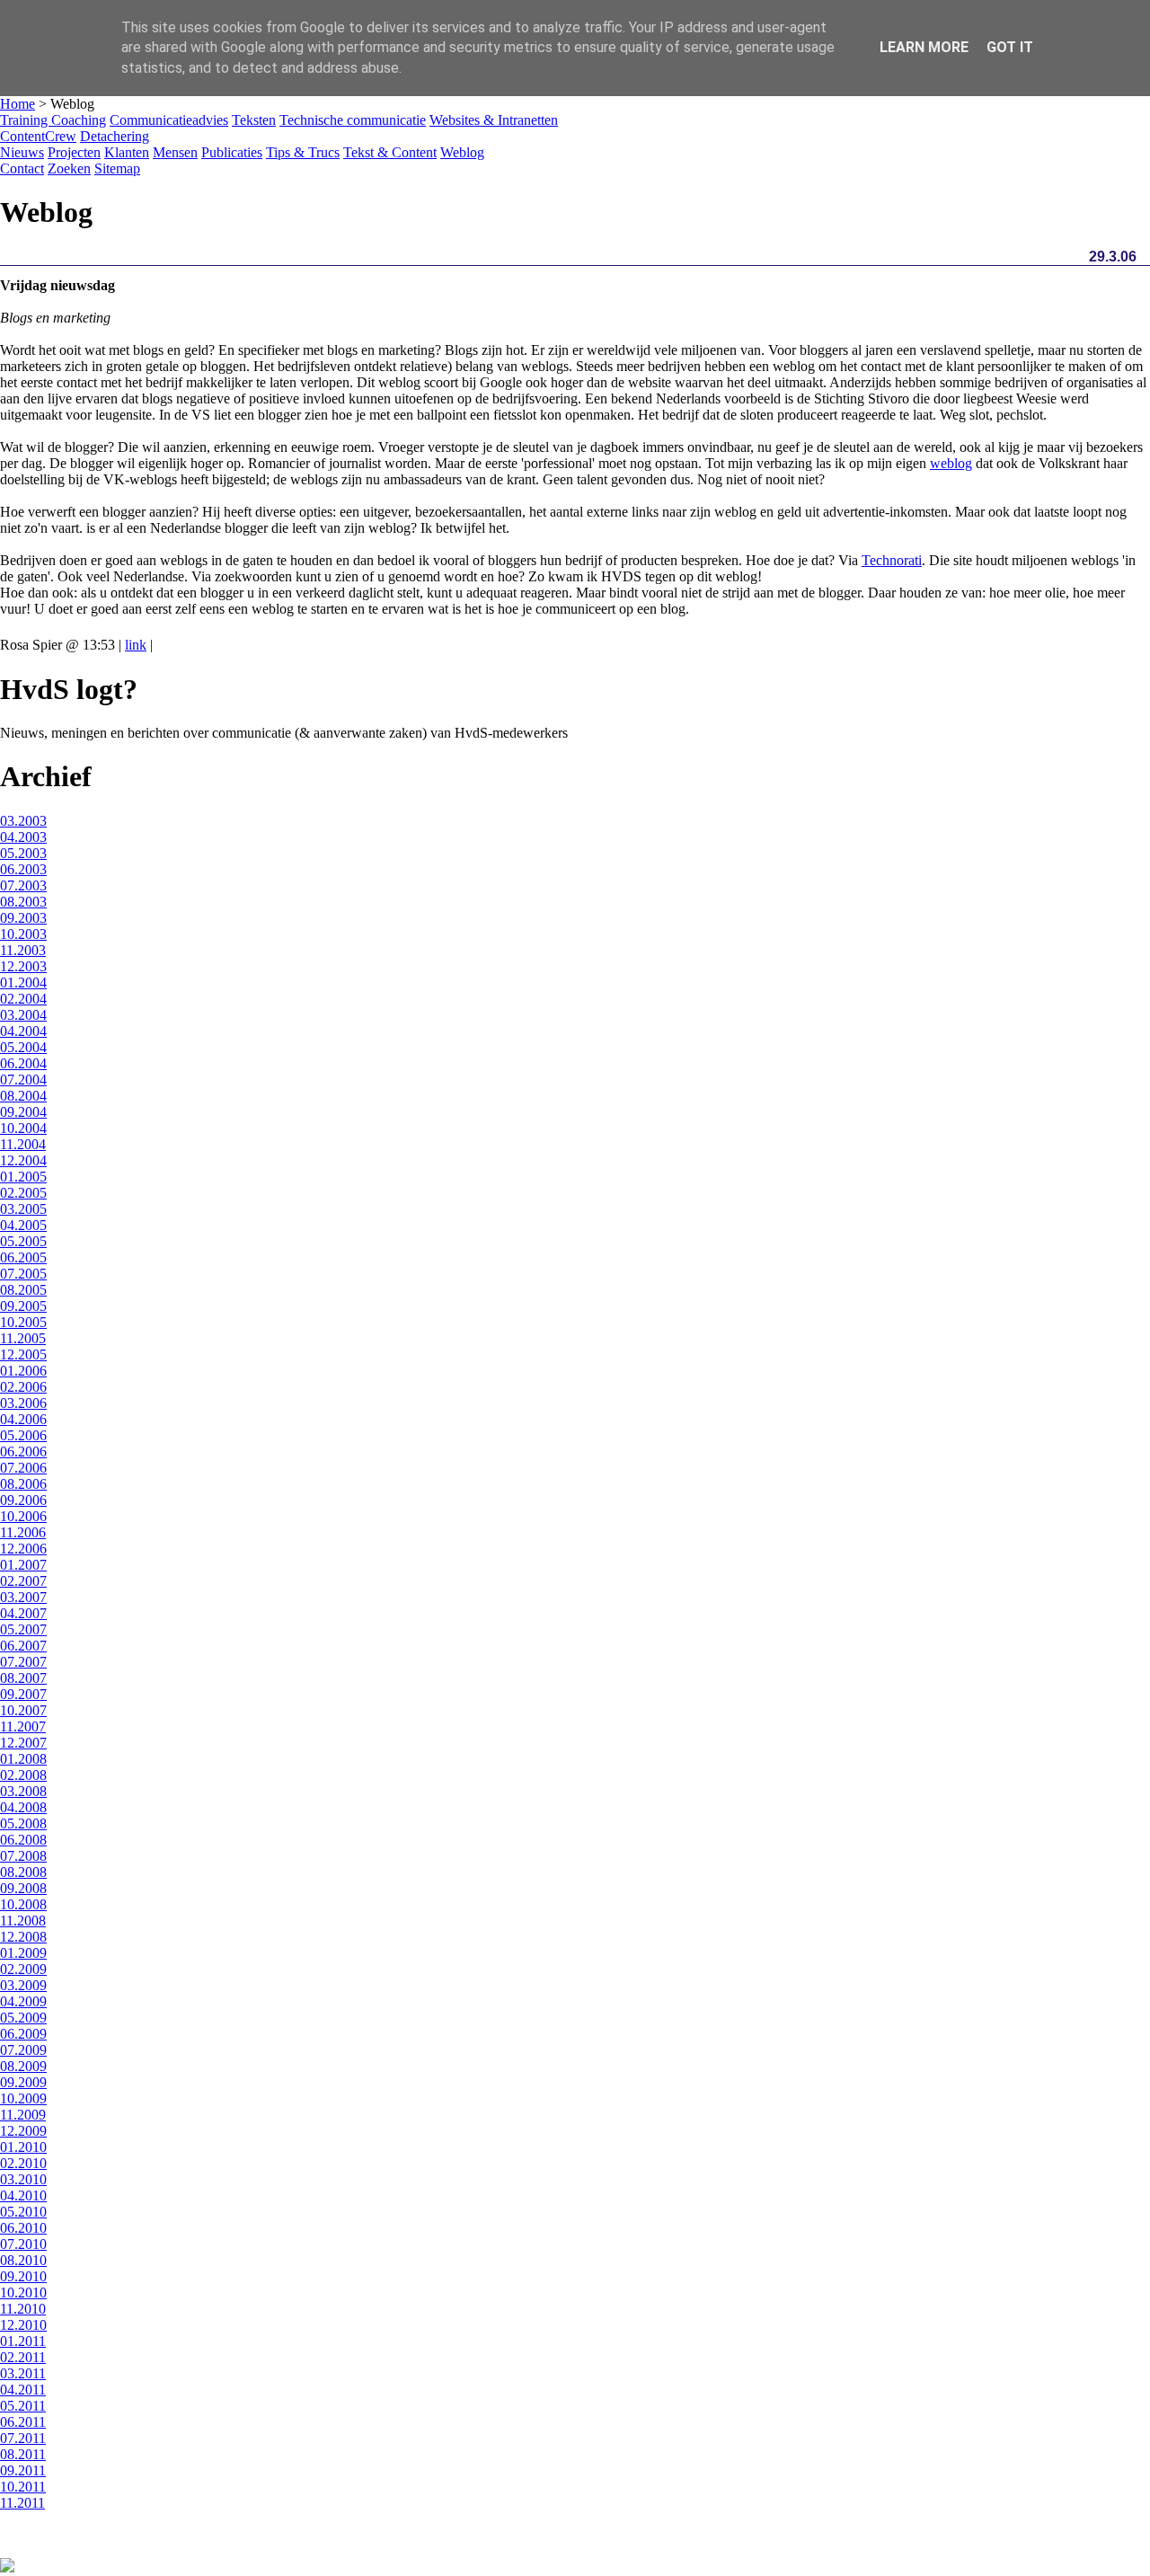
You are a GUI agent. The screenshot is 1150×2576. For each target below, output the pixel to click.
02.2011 (23, 2357)
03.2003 (23, 821)
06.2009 (23, 2034)
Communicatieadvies (169, 120)
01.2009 (23, 1953)
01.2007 (23, 1565)
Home (18, 104)
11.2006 (23, 1532)
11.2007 (23, 1726)
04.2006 (23, 1419)
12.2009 (23, 2131)
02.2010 (23, 2163)
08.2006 (23, 1484)
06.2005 (23, 1257)
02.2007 (23, 1581)
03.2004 (23, 1015)
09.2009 (23, 2082)
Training (26, 120)
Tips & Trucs (303, 152)
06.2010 (23, 2228)
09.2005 (23, 1306)
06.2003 (23, 869)
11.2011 (22, 2503)
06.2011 (23, 2422)
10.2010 (23, 2293)
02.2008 (23, 1775)
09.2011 (23, 2470)
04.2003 (23, 837)
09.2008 (23, 1888)
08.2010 (23, 2260)
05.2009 (23, 2018)
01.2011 (23, 2341)
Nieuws (22, 152)
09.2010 (23, 2276)
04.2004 (23, 1031)
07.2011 (23, 2438)
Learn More (924, 47)
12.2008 (23, 1937)
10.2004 (23, 1128)
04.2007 (23, 1613)
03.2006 (23, 1403)
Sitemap (117, 168)
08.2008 (23, 1872)
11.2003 (23, 950)
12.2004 (23, 1160)
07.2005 (23, 1274)
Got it (1010, 47)
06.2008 (23, 1840)
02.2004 (23, 999)
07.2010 (23, 2244)
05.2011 (23, 2406)
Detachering (115, 136)
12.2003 (23, 966)
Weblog (462, 152)
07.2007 (23, 1662)
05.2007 (23, 1629)
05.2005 (23, 1241)
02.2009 (23, 1969)
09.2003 (23, 918)
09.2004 (23, 1112)
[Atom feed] (7, 2567)
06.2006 (23, 1452)
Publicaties (232, 152)
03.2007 (23, 1597)
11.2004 (23, 1144)
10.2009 (23, 2098)
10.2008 (23, 1904)
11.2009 (23, 2115)
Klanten (127, 152)
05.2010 (23, 2212)
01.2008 (23, 1759)
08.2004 (23, 1096)
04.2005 (23, 1225)
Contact (22, 168)
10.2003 (23, 934)
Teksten (254, 120)
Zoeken (69, 168)
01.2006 (23, 1371)
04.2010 (23, 2195)
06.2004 (23, 1063)
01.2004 (23, 983)
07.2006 (23, 1468)
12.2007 (23, 1743)
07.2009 (23, 2050)
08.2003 (23, 902)
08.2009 (23, 2066)
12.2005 (23, 1354)
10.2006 (23, 1516)
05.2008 (23, 1824)
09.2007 (23, 1694)
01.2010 (23, 2147)
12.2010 (23, 2325)
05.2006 (23, 1435)
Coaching (79, 120)
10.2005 (23, 1322)
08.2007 (23, 1678)
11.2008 (23, 1921)
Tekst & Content (390, 152)
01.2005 (23, 1177)
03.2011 (23, 2373)
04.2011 (23, 2390)
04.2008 (23, 1807)
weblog (951, 463)
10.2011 (23, 2487)
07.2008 (23, 1856)
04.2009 (23, 2001)
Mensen (175, 152)
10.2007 (23, 1710)
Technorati (892, 560)
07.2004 (23, 1080)
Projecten (74, 152)
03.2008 (23, 1791)
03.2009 (23, 1985)
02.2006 (23, 1387)
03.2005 (23, 1209)
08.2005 (23, 1290)
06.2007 (23, 1646)
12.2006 (23, 1549)
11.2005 (23, 1338)
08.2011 (23, 2454)
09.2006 (23, 1500)
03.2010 (23, 2179)
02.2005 (23, 1193)
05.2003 (23, 853)
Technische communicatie (353, 120)
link (136, 645)
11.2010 (23, 2309)
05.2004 (23, 1047)
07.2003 (23, 885)
